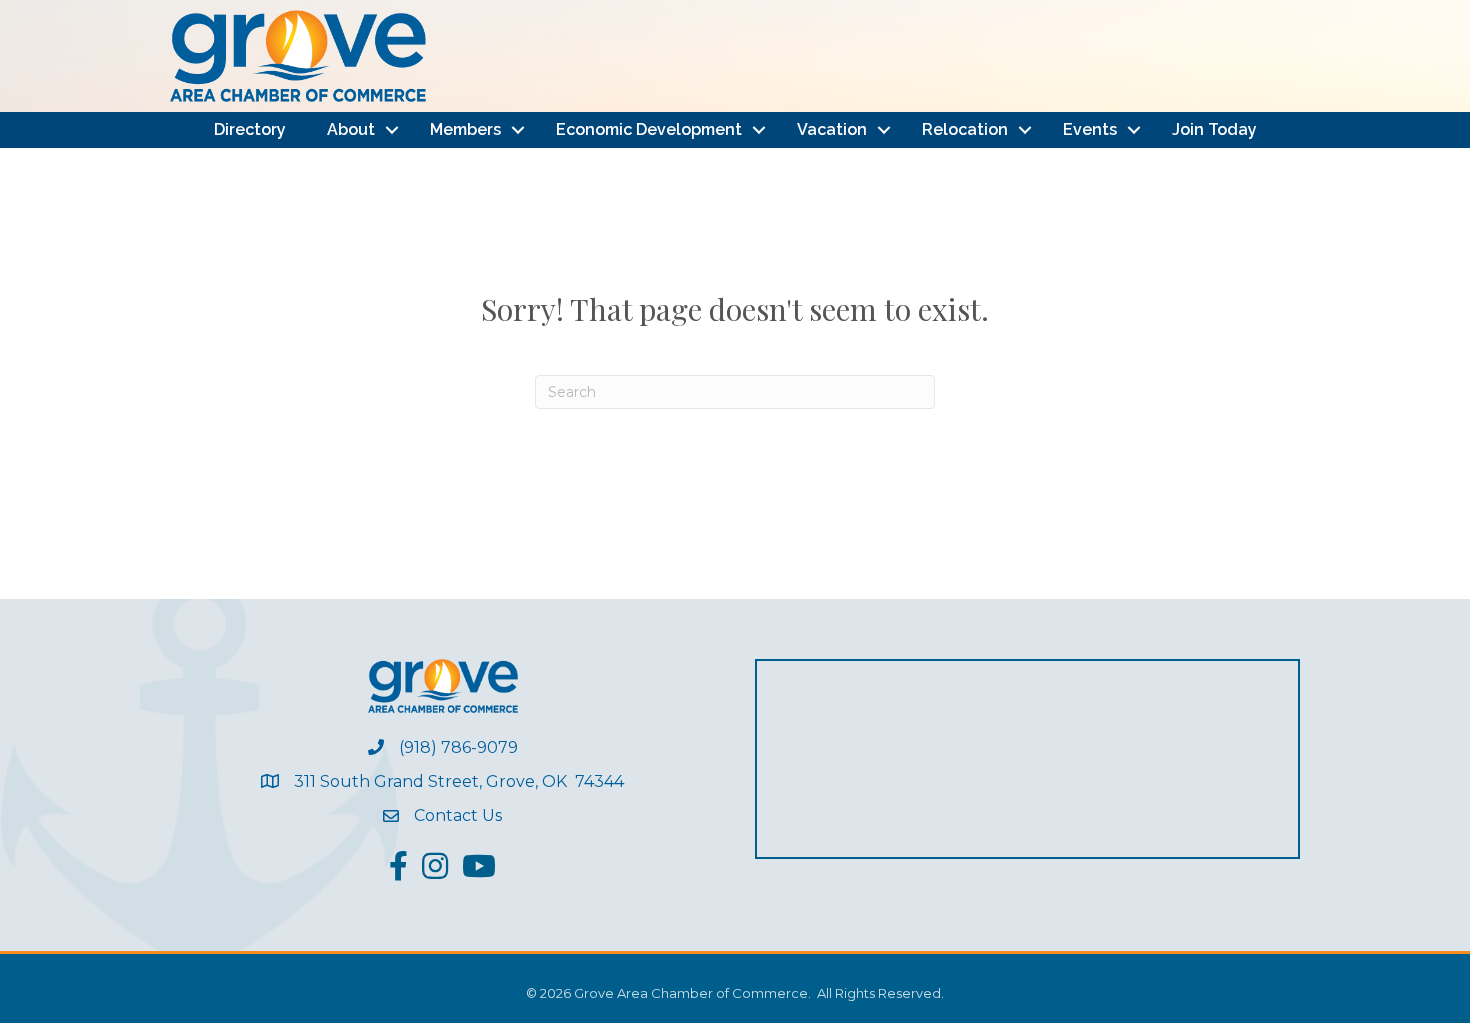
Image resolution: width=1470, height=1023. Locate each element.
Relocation (965, 129)
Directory (250, 129)
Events (1090, 129)
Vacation (832, 129)
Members (465, 129)
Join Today (1214, 129)
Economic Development (649, 129)
